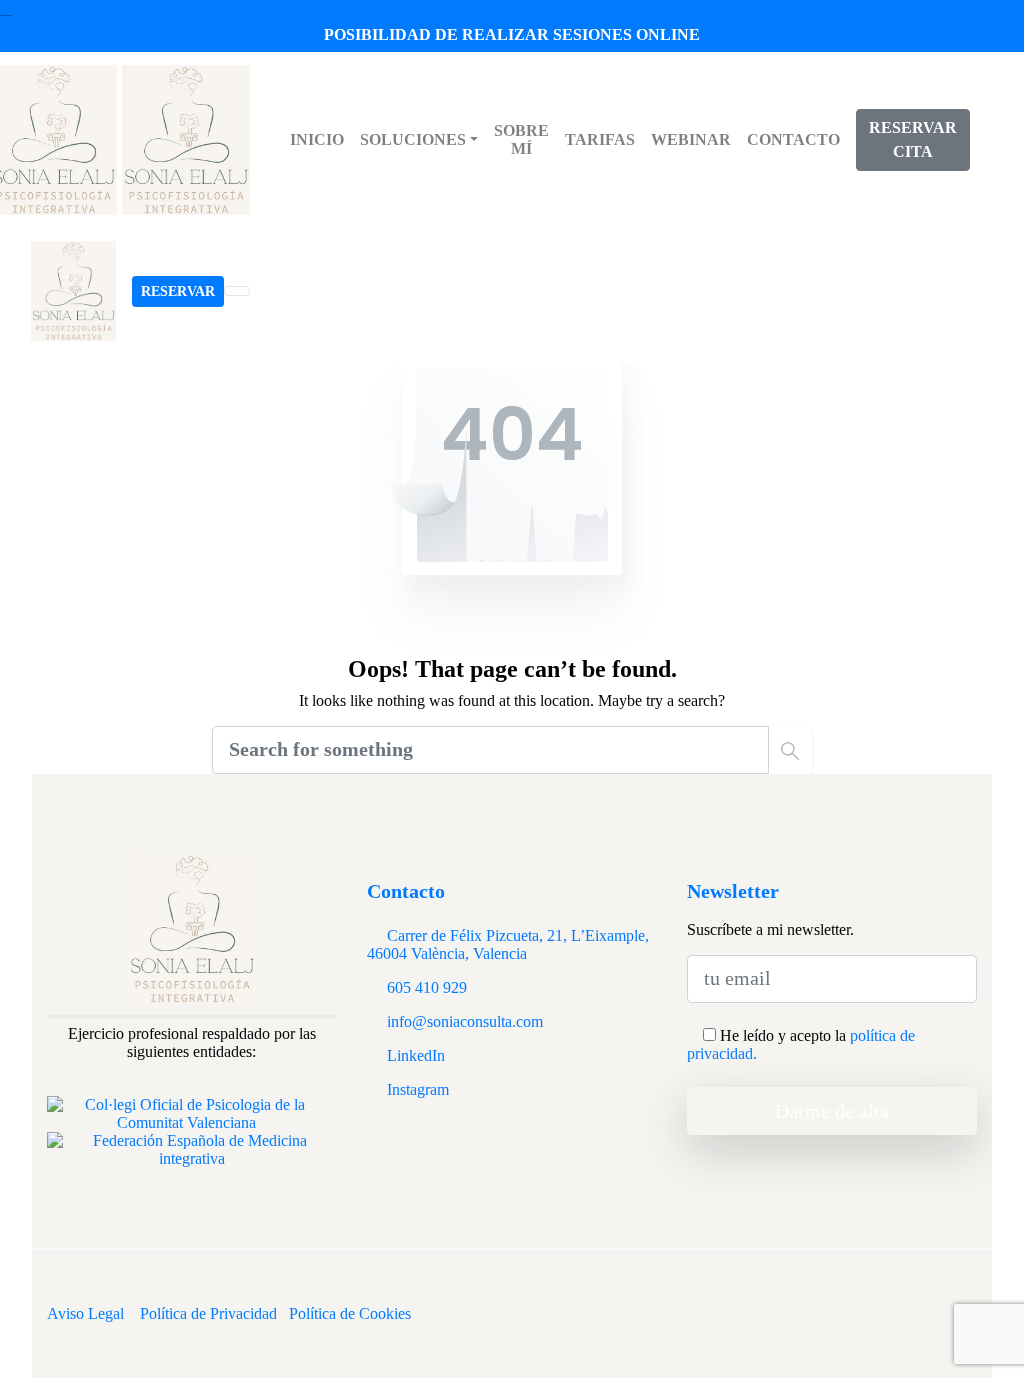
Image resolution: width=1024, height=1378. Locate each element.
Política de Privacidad (208, 1313)
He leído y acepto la (801, 1044)
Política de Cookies (350, 1313)
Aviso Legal (85, 1313)
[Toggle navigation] (237, 291)
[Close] (6, 8)
